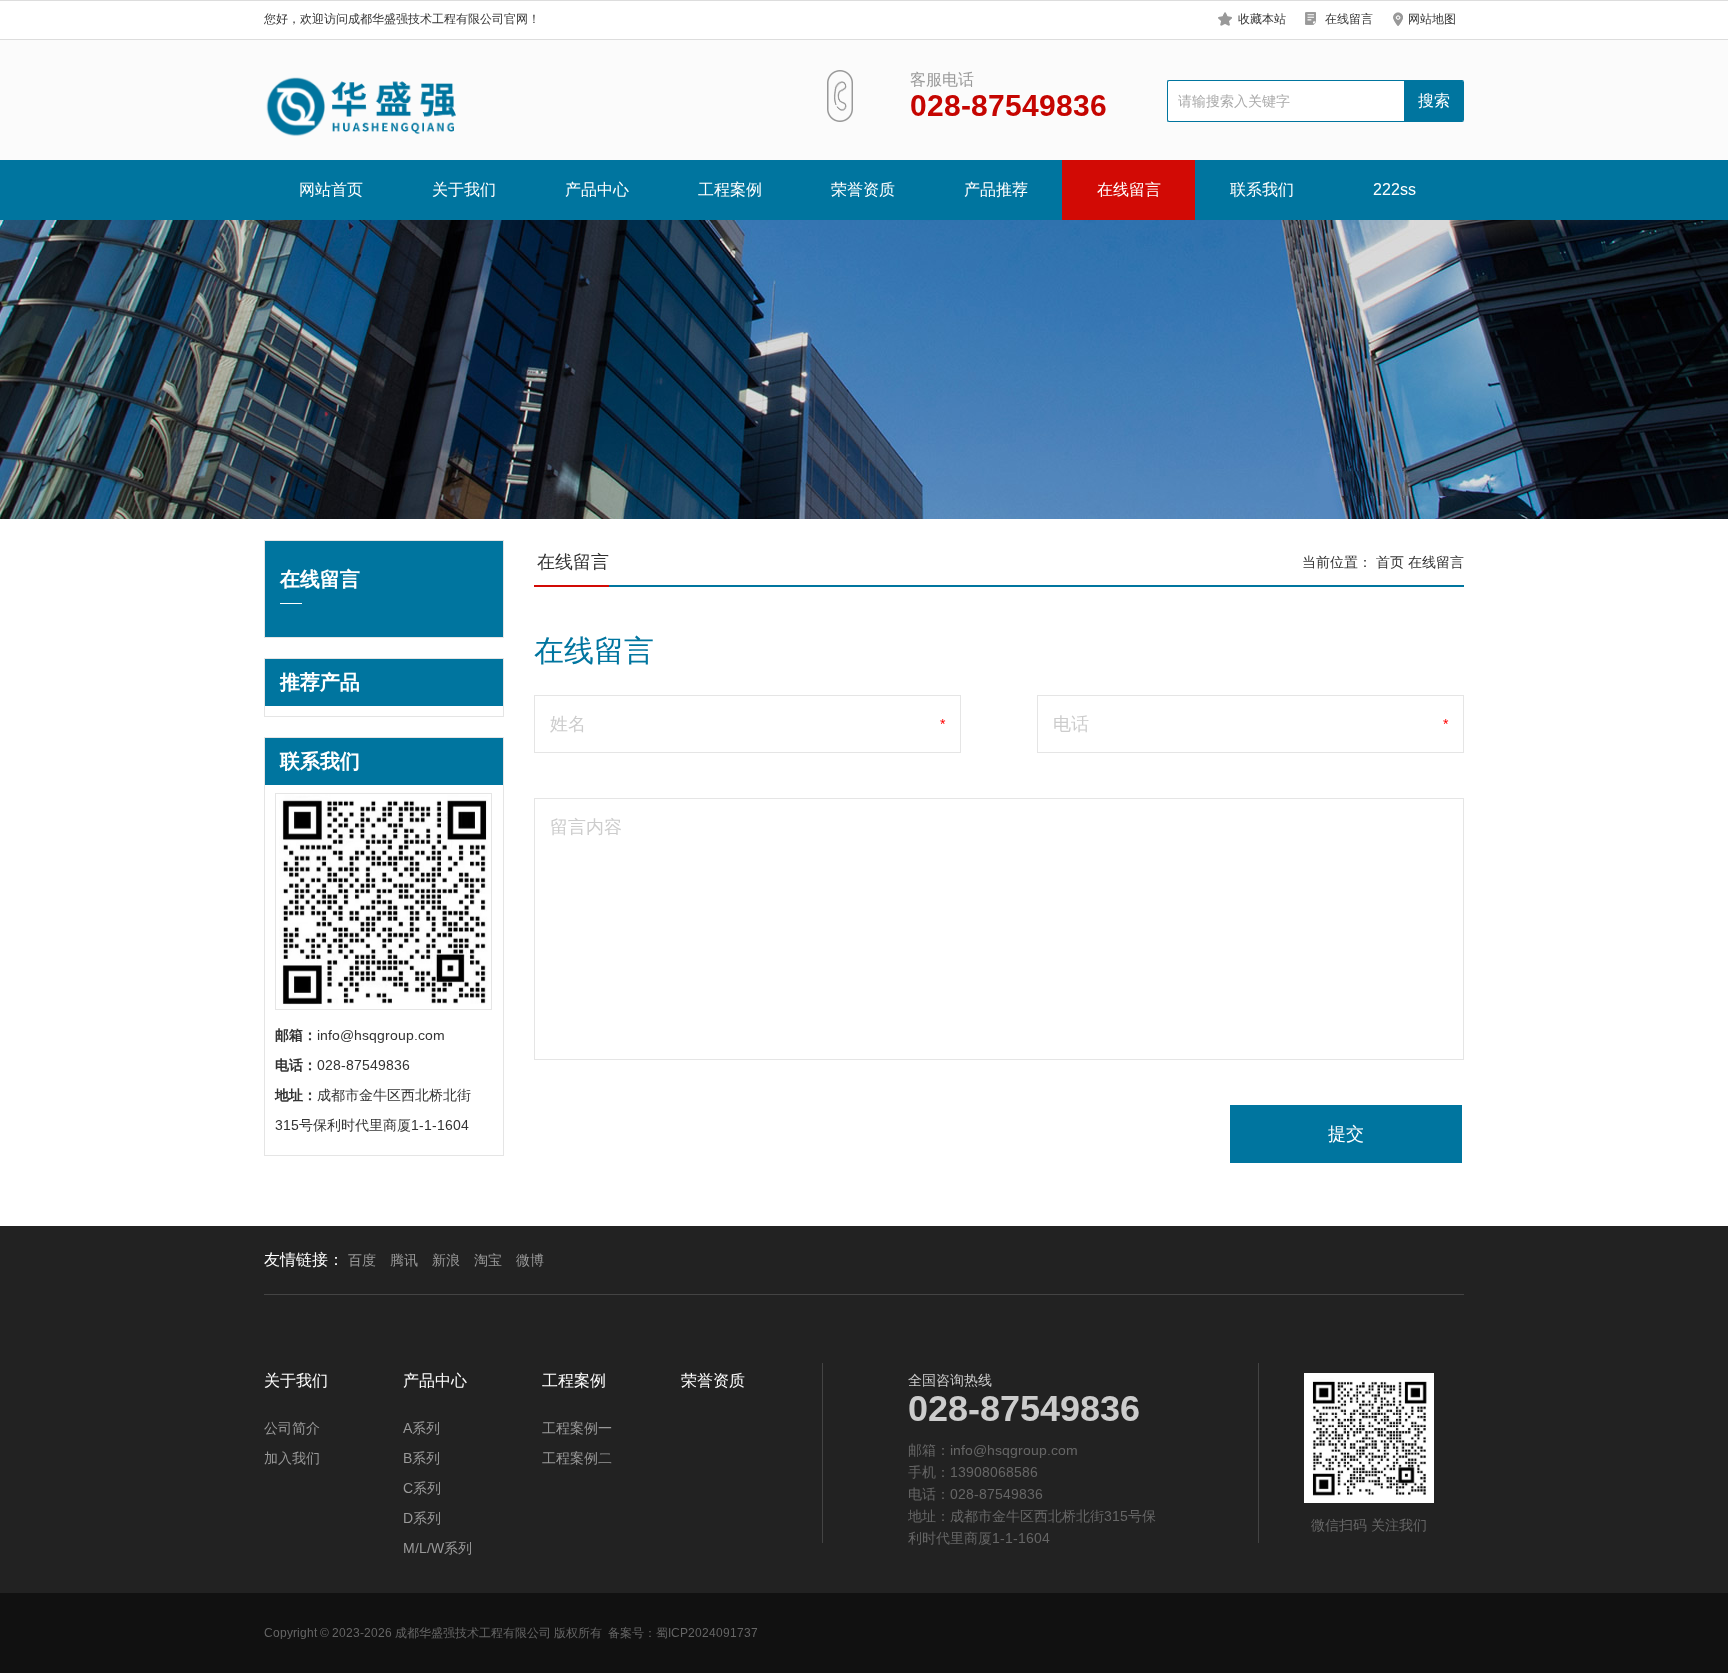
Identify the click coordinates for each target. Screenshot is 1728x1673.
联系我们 (1262, 189)
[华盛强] (364, 107)
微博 (530, 1260)
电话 (1071, 724)
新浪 (446, 1260)
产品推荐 (996, 189)
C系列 (422, 1488)
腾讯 (404, 1260)
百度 (362, 1260)
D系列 (422, 1518)
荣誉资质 (863, 189)
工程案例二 (577, 1458)
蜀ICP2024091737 (707, 1633)
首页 (1390, 562)
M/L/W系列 (437, 1548)
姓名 (568, 724)
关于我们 (464, 189)
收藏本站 (1262, 19)
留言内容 (586, 827)
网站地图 (1432, 19)
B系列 (421, 1458)
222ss (1394, 189)
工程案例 (730, 189)
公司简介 (292, 1428)
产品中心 (597, 189)
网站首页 (331, 189)
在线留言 (1349, 19)
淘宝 (488, 1260)
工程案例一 (577, 1428)
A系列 (421, 1428)
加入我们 (292, 1458)
